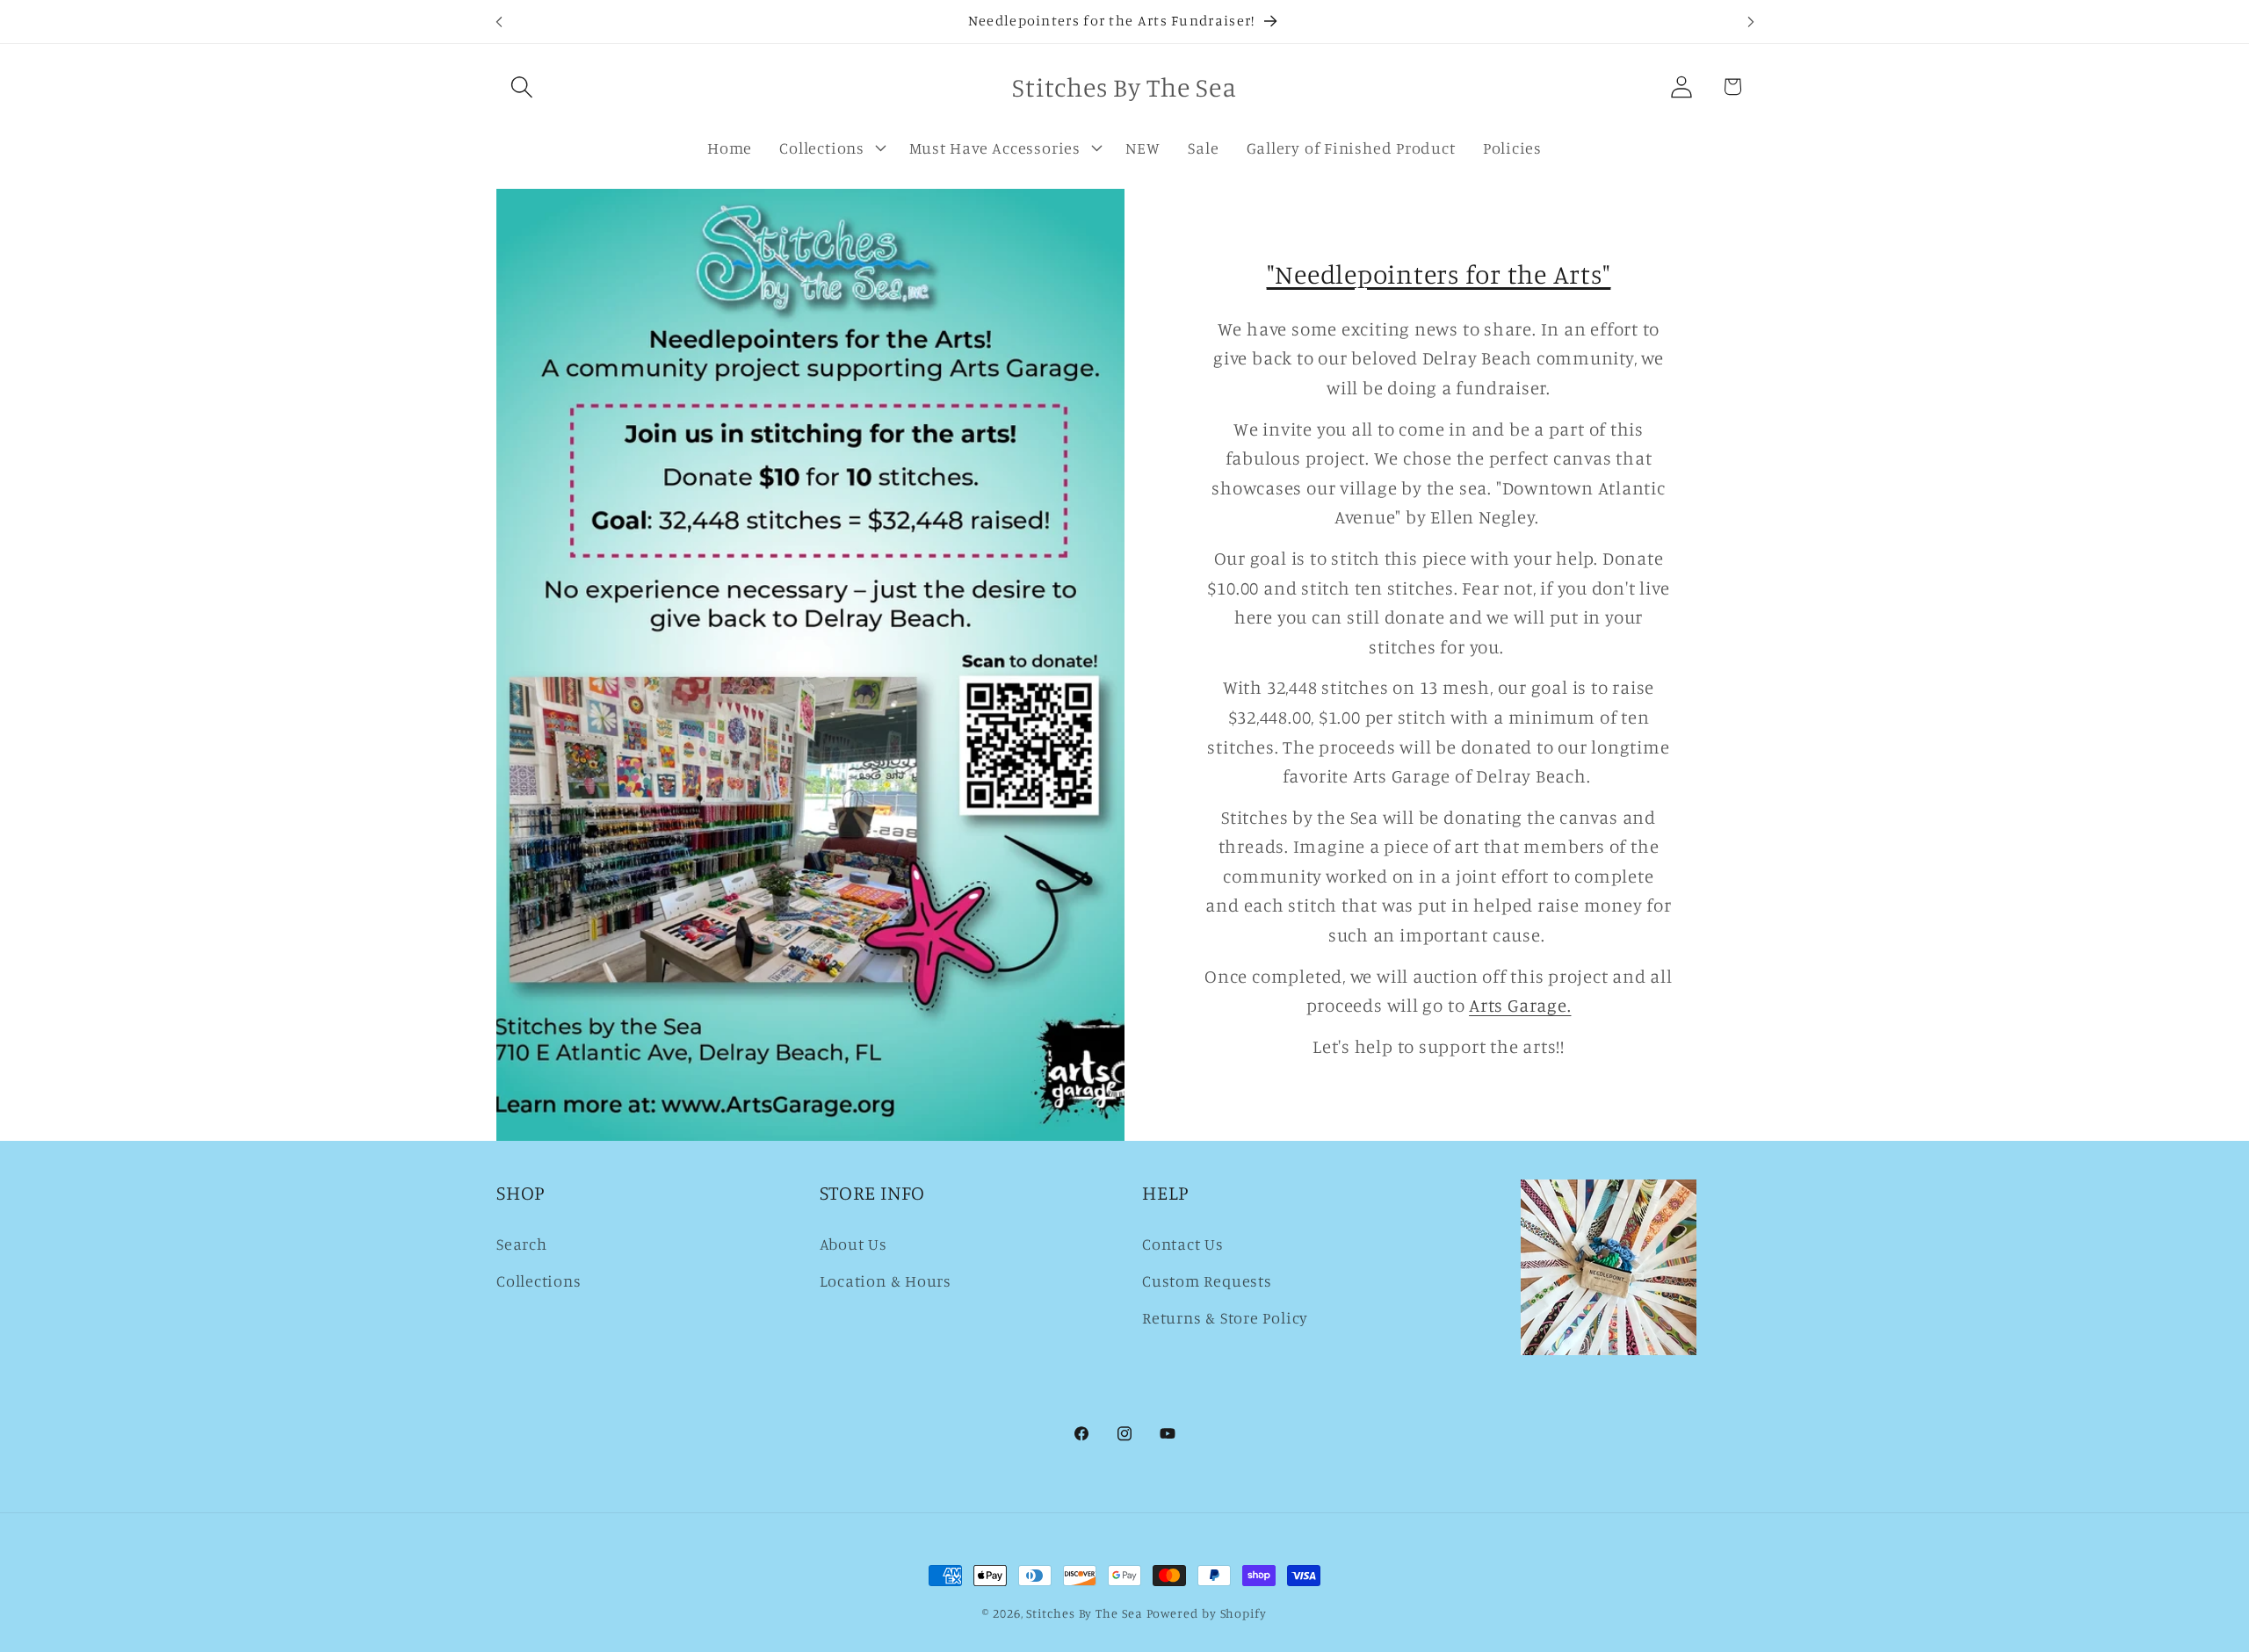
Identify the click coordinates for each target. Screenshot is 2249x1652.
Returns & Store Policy (1225, 1317)
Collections (539, 1280)
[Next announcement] (1751, 22)
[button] (521, 87)
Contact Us (1183, 1244)
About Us (853, 1244)
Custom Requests (1207, 1280)
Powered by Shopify (1207, 1613)
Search (522, 1244)
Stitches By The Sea (1084, 1613)
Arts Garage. (1520, 1005)
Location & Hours (886, 1280)
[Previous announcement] (499, 22)
